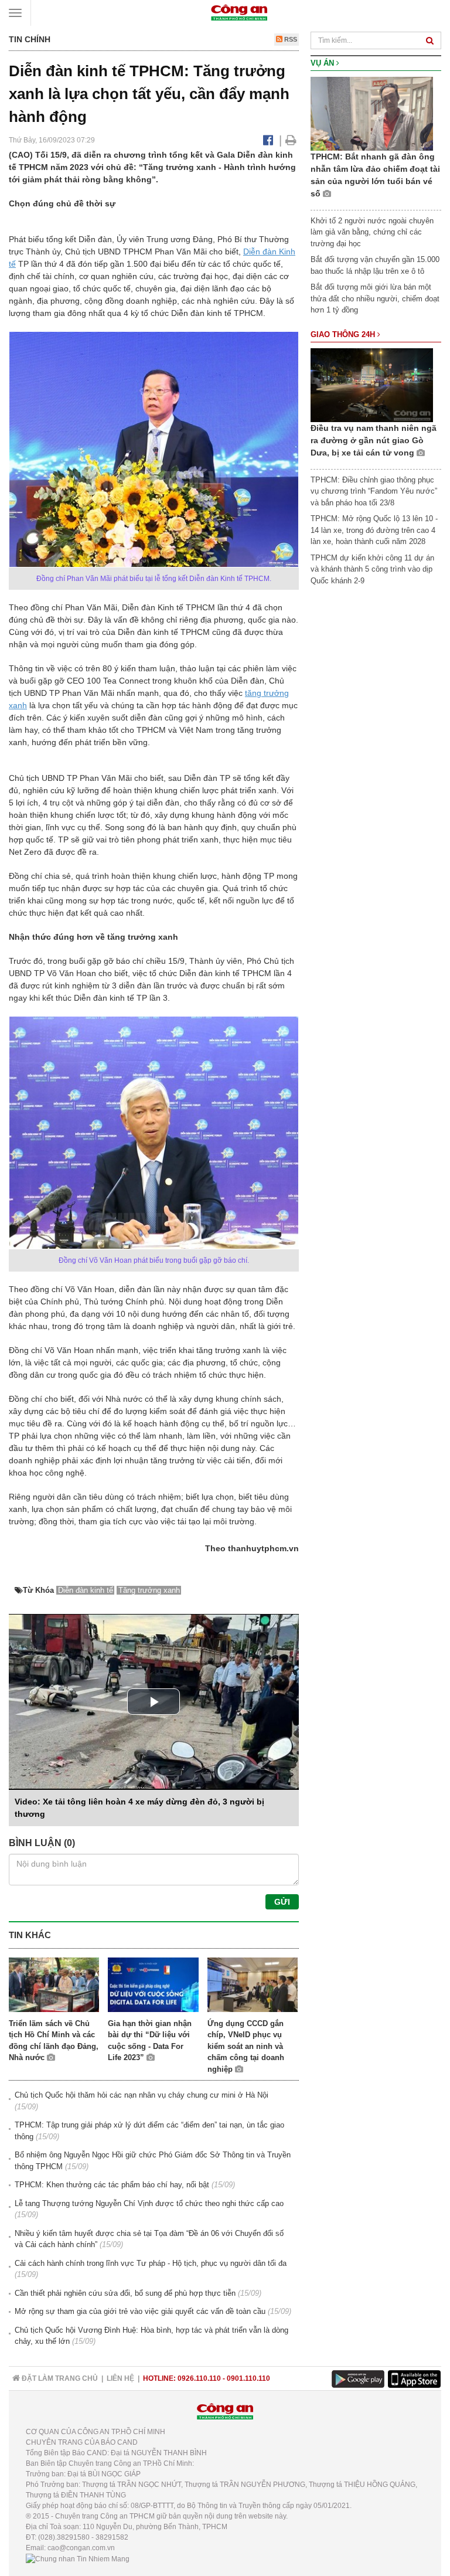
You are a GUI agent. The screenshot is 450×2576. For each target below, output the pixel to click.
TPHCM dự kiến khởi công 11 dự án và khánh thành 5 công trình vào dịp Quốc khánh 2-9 (372, 569)
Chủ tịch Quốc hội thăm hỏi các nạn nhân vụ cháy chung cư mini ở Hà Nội (142, 2095)
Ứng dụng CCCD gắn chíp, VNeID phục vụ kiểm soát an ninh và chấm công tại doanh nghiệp (246, 2046)
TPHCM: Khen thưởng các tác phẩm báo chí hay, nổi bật (112, 2185)
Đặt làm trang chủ (59, 2378)
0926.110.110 (199, 2378)
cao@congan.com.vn (81, 2548)
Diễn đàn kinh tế (86, 1590)
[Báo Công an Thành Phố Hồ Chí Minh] (239, 12)
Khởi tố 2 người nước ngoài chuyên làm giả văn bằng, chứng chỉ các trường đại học (372, 232)
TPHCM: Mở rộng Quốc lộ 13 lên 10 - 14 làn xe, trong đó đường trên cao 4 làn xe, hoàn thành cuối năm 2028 (374, 530)
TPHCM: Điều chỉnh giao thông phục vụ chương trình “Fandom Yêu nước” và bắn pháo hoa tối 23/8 (374, 491)
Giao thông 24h (344, 334)
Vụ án (323, 63)
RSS (290, 39)
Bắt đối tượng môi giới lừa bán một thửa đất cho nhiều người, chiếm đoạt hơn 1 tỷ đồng (375, 298)
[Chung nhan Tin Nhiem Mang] (78, 2558)
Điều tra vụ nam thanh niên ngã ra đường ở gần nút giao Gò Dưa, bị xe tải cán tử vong (374, 440)
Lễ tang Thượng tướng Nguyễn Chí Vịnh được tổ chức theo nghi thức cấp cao (149, 2203)
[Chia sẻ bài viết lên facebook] (268, 140)
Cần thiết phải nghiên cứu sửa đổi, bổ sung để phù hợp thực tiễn (125, 2293)
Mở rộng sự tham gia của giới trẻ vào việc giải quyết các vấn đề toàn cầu (140, 2311)
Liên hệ (120, 2378)
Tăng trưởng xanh (149, 1590)
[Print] (291, 140)
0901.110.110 (248, 2378)
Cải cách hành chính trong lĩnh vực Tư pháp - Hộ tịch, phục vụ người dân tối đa (151, 2263)
